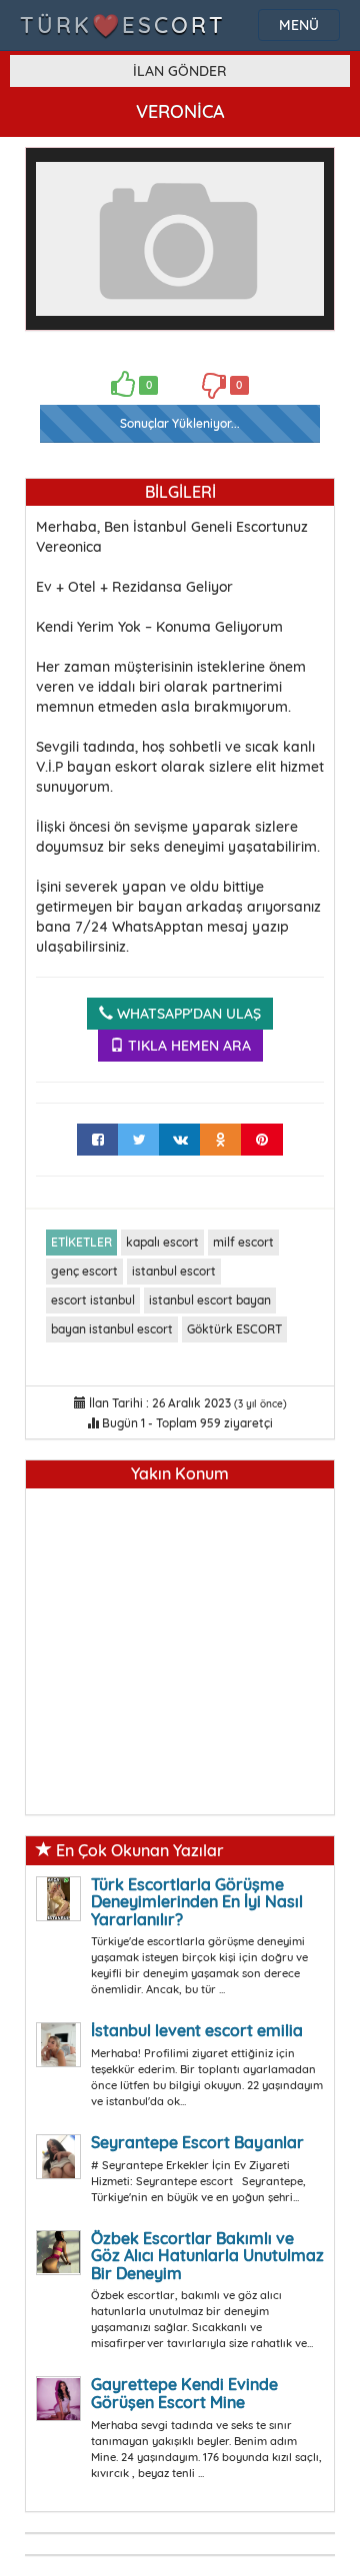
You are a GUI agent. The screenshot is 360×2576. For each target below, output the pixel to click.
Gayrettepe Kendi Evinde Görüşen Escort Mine (184, 2393)
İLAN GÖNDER (180, 71)
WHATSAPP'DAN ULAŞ (187, 1014)
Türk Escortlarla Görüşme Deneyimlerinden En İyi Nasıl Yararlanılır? (197, 1902)
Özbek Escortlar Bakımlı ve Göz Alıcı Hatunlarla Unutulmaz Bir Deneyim (207, 2256)
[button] (306, 176)
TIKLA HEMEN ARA (187, 1046)
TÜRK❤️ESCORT (123, 25)
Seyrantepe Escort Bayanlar (197, 2142)
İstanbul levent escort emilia (197, 2030)
